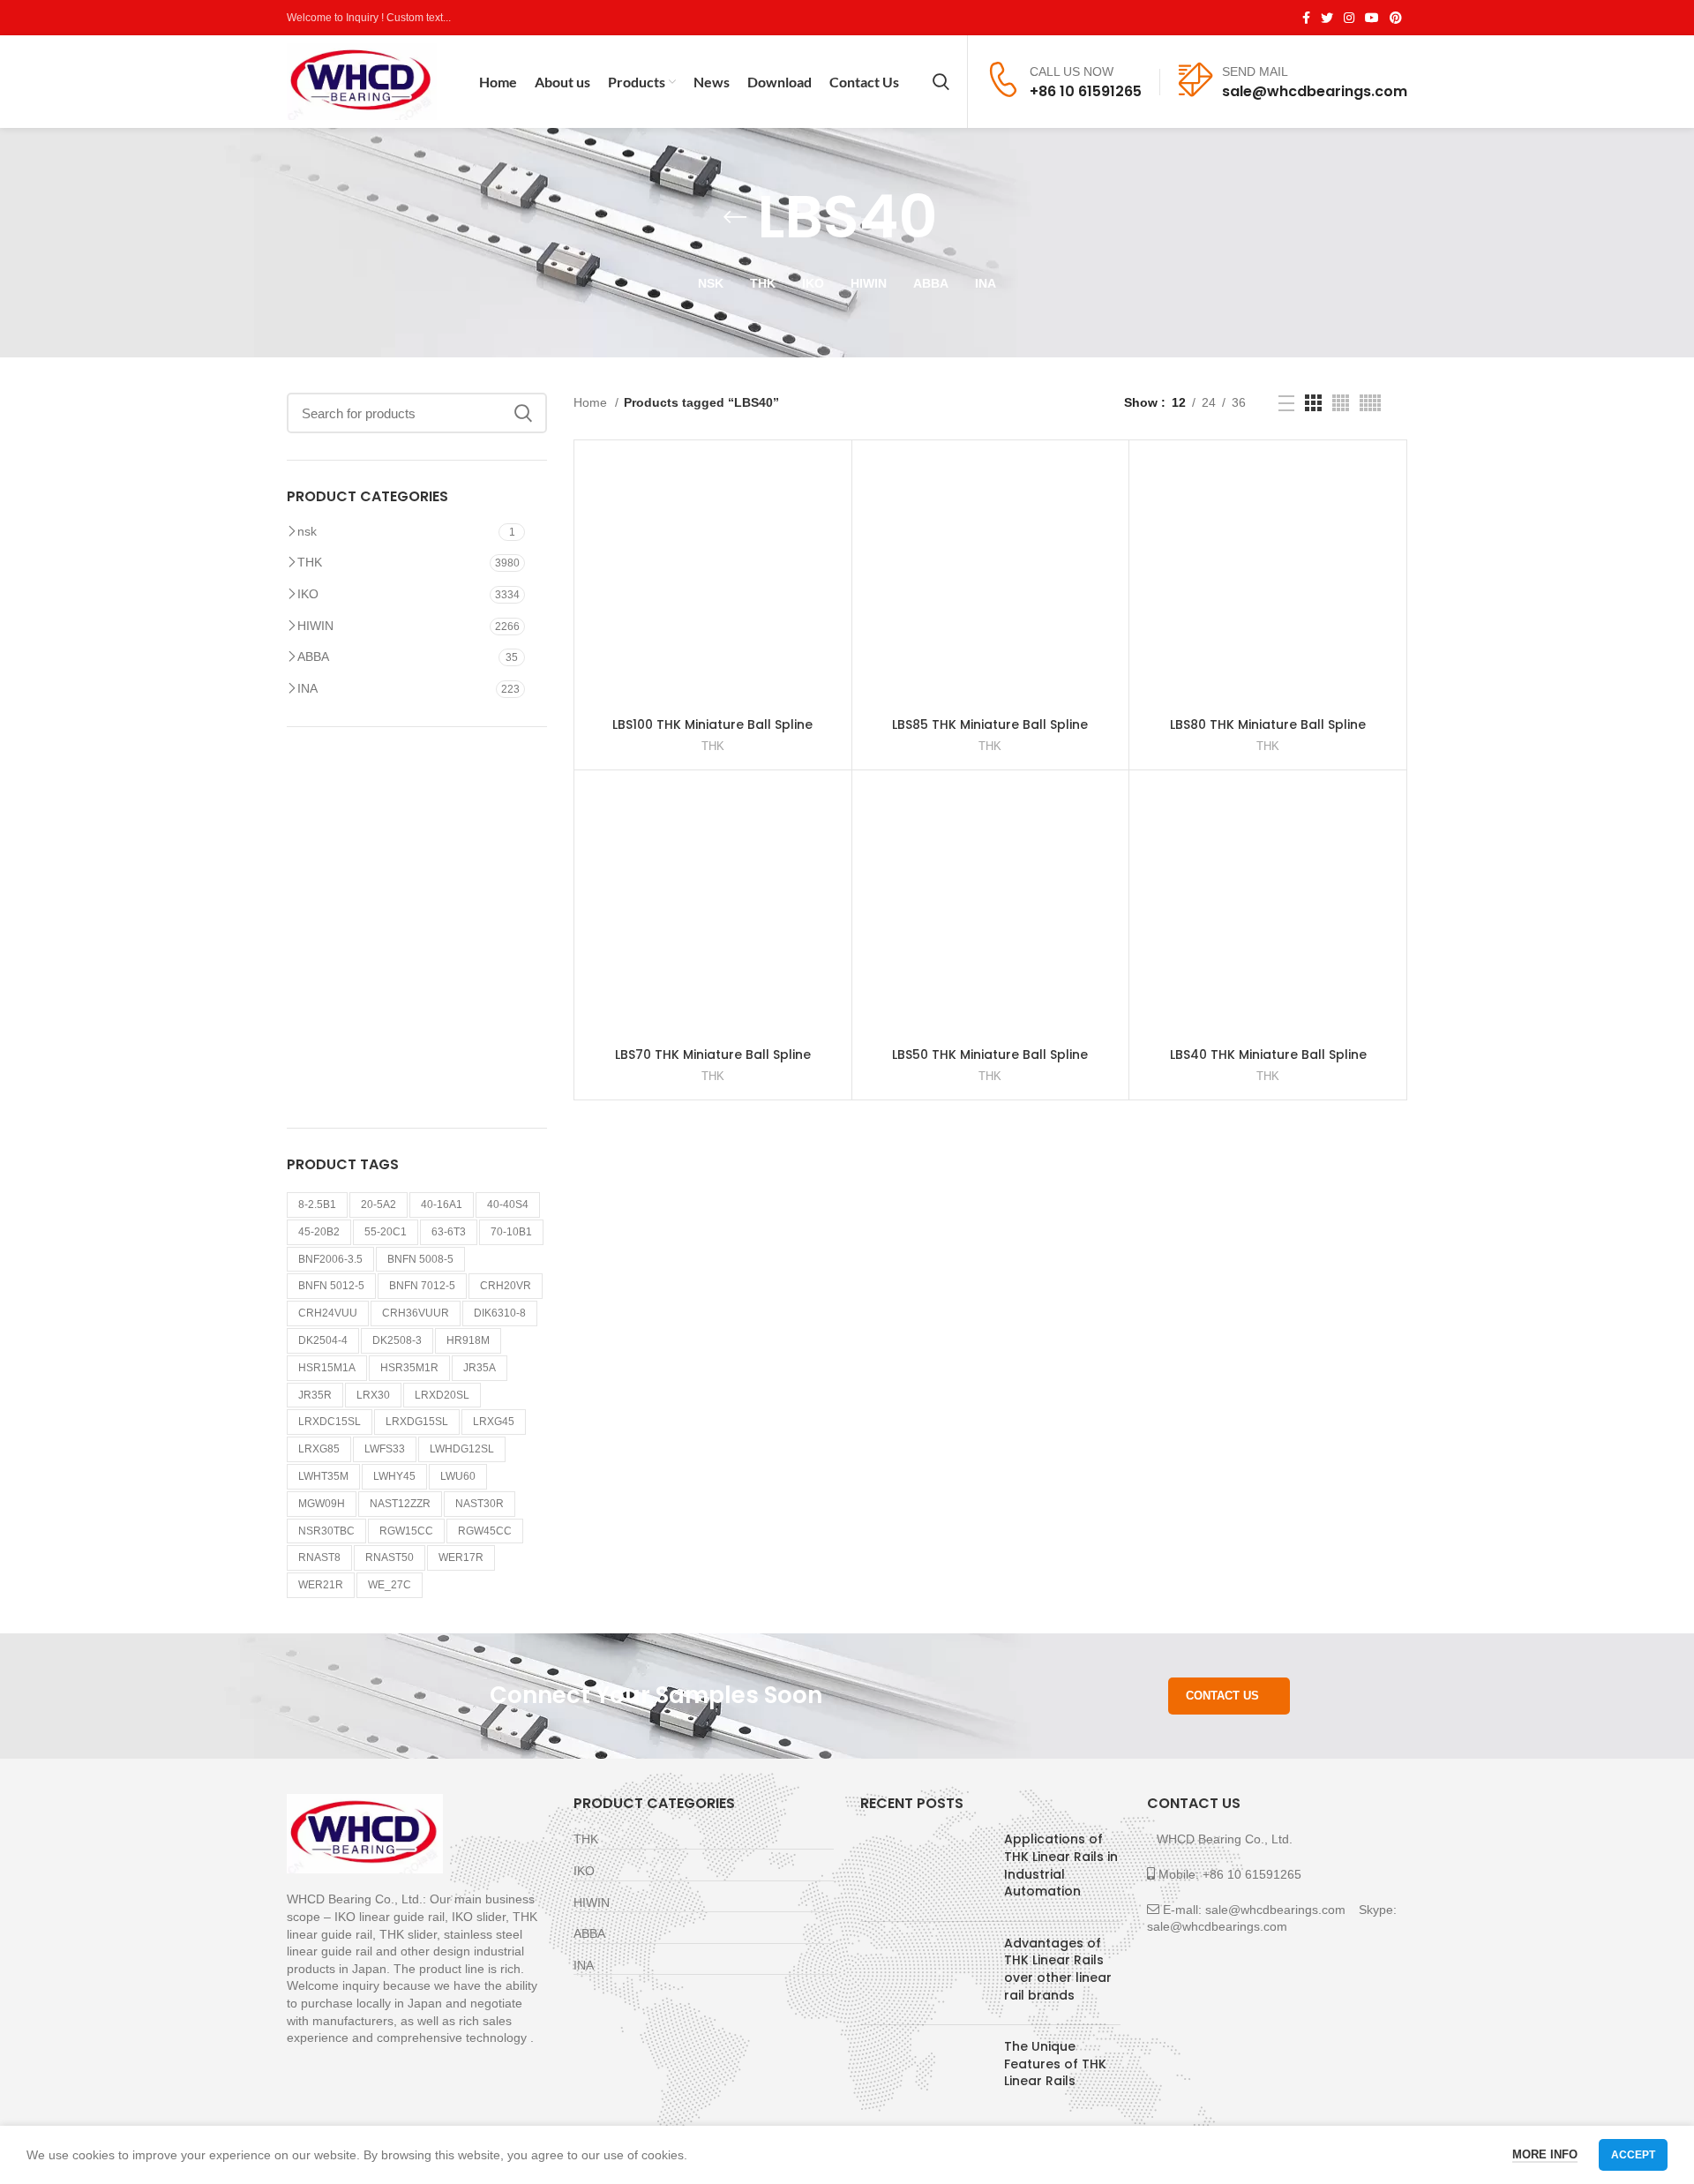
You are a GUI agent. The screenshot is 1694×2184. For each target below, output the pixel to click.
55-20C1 (386, 1232)
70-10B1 (511, 1232)
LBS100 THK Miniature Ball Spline (712, 724)
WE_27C (390, 1585)
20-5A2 (379, 1205)
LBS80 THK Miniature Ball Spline (1268, 724)
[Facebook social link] (1306, 18)
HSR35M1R (409, 1368)
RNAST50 (390, 1557)
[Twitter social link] (1327, 18)
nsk (307, 531)
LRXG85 (319, 1449)
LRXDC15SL (330, 1422)
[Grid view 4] (1341, 403)
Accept (1633, 2155)
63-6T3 (449, 1232)
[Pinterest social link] (1396, 18)
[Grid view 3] (1313, 403)
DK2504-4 (323, 1340)
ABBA (313, 657)
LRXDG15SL (417, 1422)
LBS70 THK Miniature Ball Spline (713, 1054)
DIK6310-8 (500, 1313)
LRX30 (373, 1395)
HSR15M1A (327, 1368)
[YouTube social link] (1372, 18)
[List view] (1286, 403)
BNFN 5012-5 (331, 1286)
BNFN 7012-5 (422, 1286)
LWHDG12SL (462, 1449)
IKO (308, 594)
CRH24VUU (328, 1313)
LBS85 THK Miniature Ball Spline (990, 724)
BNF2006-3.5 (330, 1259)
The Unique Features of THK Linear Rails (1055, 2064)
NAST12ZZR (400, 1504)
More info (1545, 2154)
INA (307, 688)
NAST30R (480, 1504)
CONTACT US (1222, 1696)
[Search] (941, 82)
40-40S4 (508, 1205)
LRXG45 (494, 1422)
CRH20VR (506, 1286)
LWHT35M (323, 1476)
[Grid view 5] (1370, 403)
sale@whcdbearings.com (1315, 91)
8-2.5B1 (317, 1205)
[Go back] (735, 217)
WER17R (461, 1557)
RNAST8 (319, 1557)
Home (592, 402)
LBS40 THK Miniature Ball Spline (1268, 1054)
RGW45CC (485, 1531)
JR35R (315, 1395)
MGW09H (322, 1504)
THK (310, 562)
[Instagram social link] (1349, 18)
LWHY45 (394, 1476)
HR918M (468, 1340)
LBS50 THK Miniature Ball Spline (990, 1054)
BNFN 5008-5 (420, 1259)
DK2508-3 (397, 1340)
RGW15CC (406, 1531)
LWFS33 (385, 1449)
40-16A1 (442, 1205)
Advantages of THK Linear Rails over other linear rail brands (1058, 1969)
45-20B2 (319, 1232)
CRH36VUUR (416, 1313)
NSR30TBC (326, 1531)
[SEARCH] (523, 413)
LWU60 (458, 1476)
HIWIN (315, 626)
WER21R (321, 1585)
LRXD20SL (442, 1395)
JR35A (480, 1368)
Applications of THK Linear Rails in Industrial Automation (1061, 1865)
